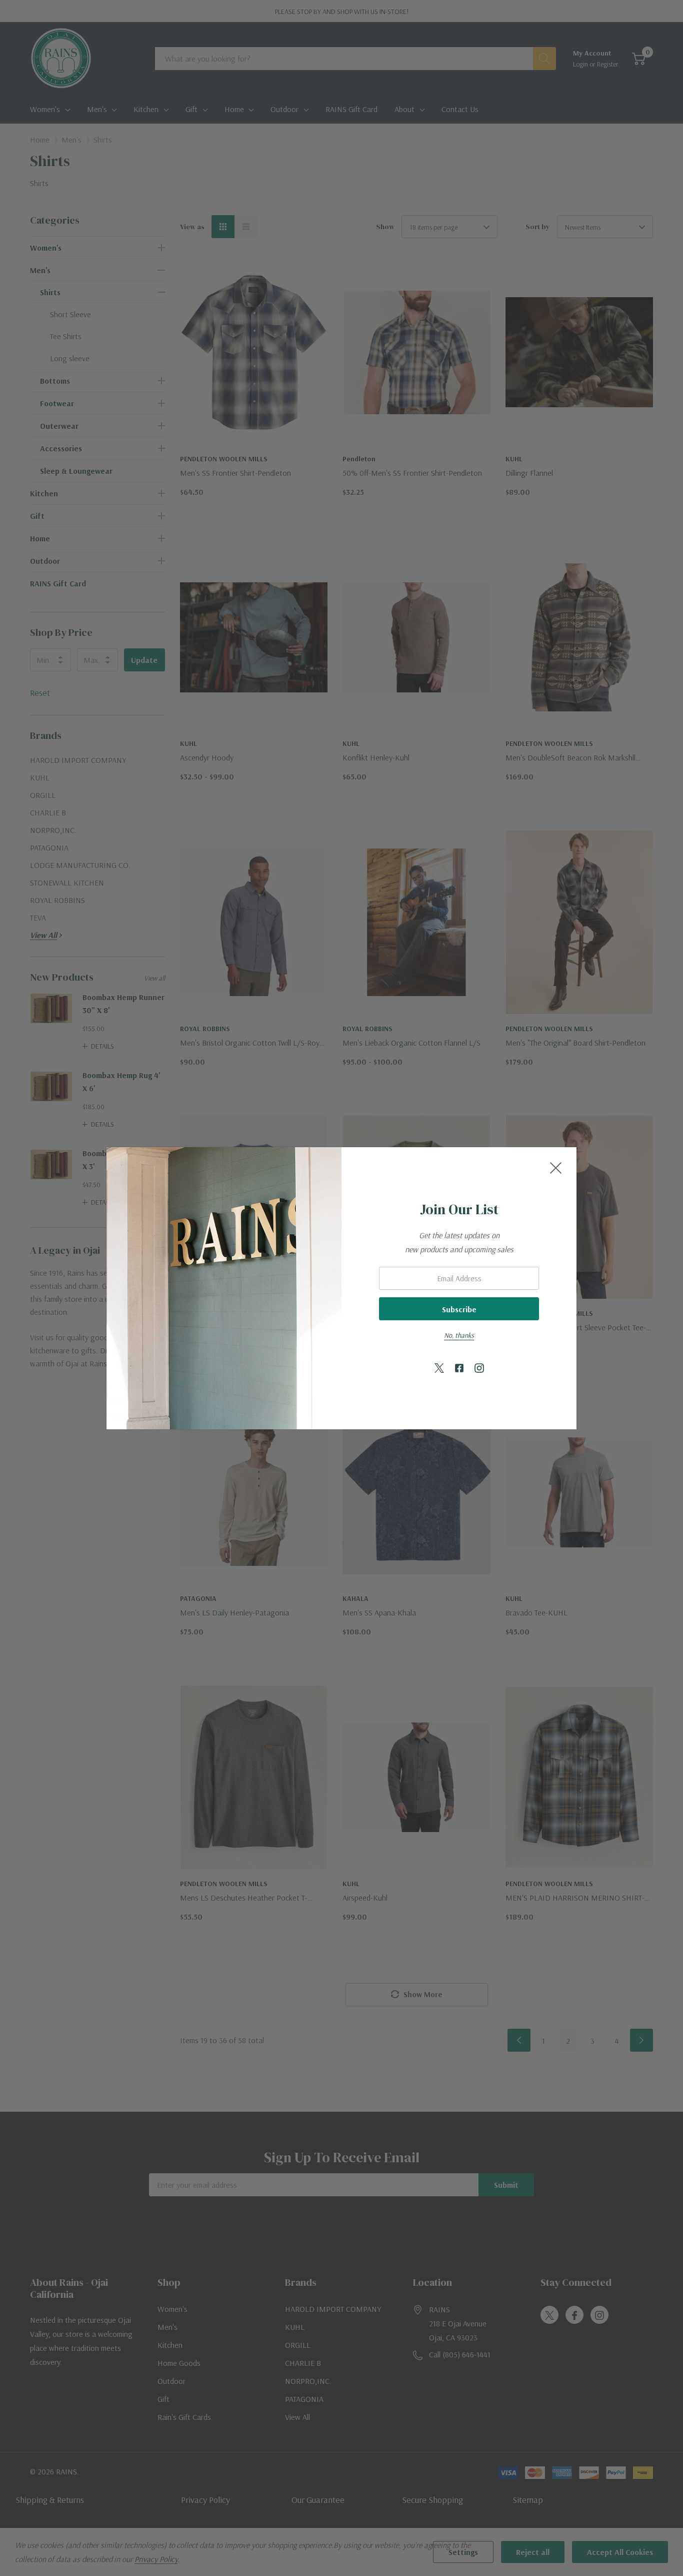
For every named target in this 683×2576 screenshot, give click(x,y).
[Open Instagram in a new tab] (479, 1369)
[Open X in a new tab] (439, 1369)
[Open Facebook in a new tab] (459, 1369)
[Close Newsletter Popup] (556, 1168)
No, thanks (459, 1335)
